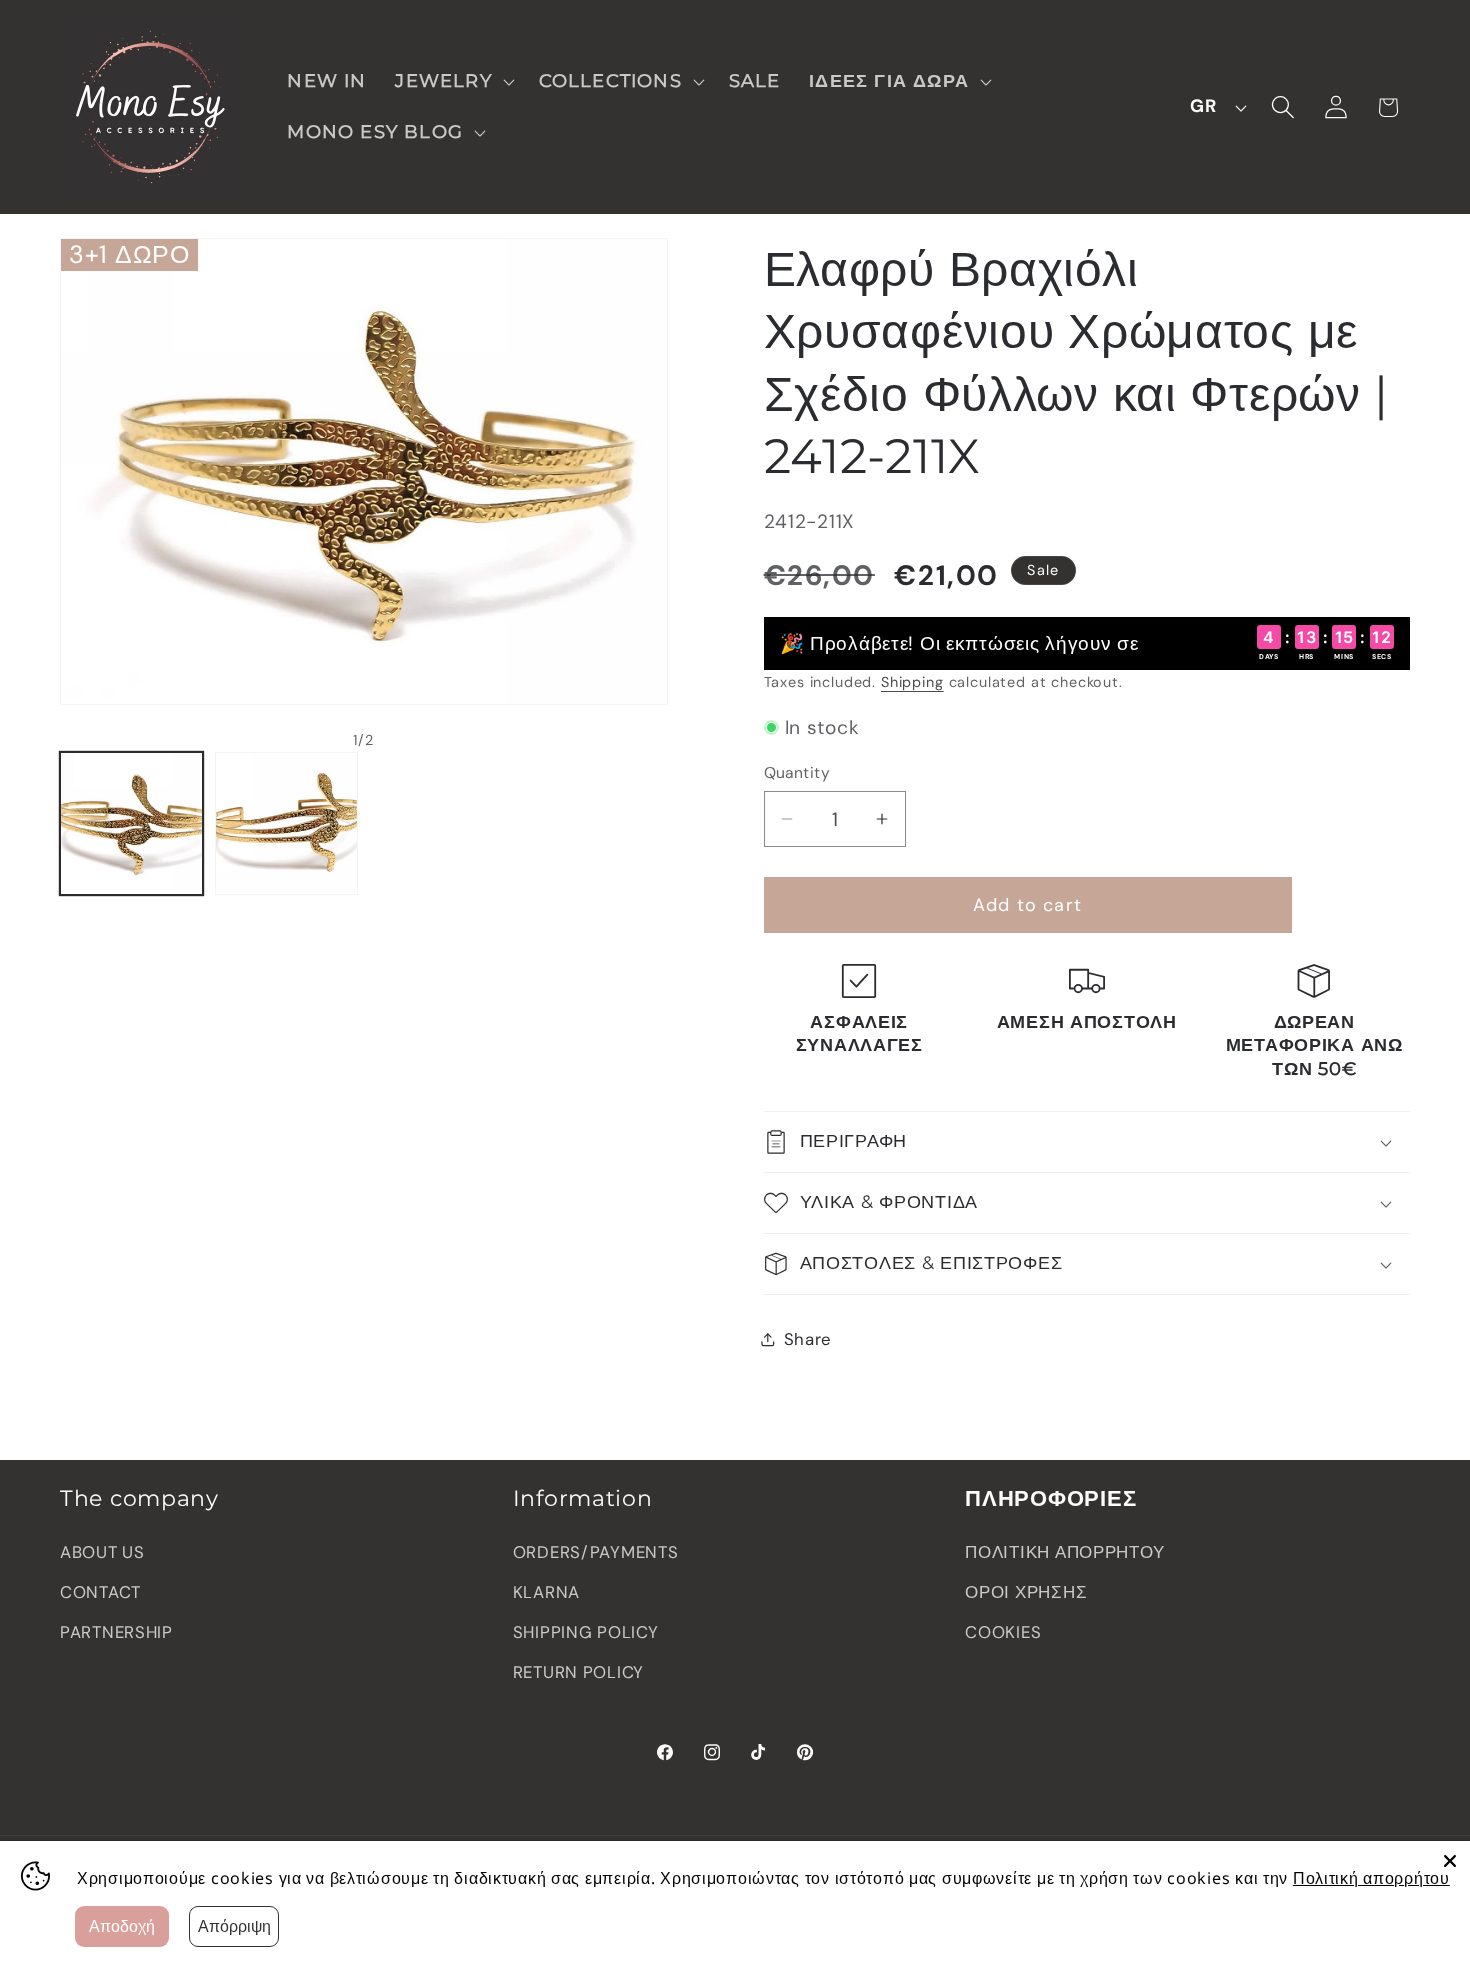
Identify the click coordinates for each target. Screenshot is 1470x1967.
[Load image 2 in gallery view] (286, 823)
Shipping (912, 682)
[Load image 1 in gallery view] (131, 823)
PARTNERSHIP (116, 1632)
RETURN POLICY (578, 1672)
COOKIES (1003, 1632)
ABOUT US (102, 1552)
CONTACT (100, 1592)
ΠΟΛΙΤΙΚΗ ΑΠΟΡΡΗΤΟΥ (1064, 1552)
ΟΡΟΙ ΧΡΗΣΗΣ (1026, 1592)
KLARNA (546, 1592)
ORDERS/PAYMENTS (596, 1552)
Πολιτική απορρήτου (1371, 1878)
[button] (452, 81)
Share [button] (808, 1339)
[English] (1213, 107)
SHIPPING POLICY (586, 1632)
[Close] (1450, 1861)
